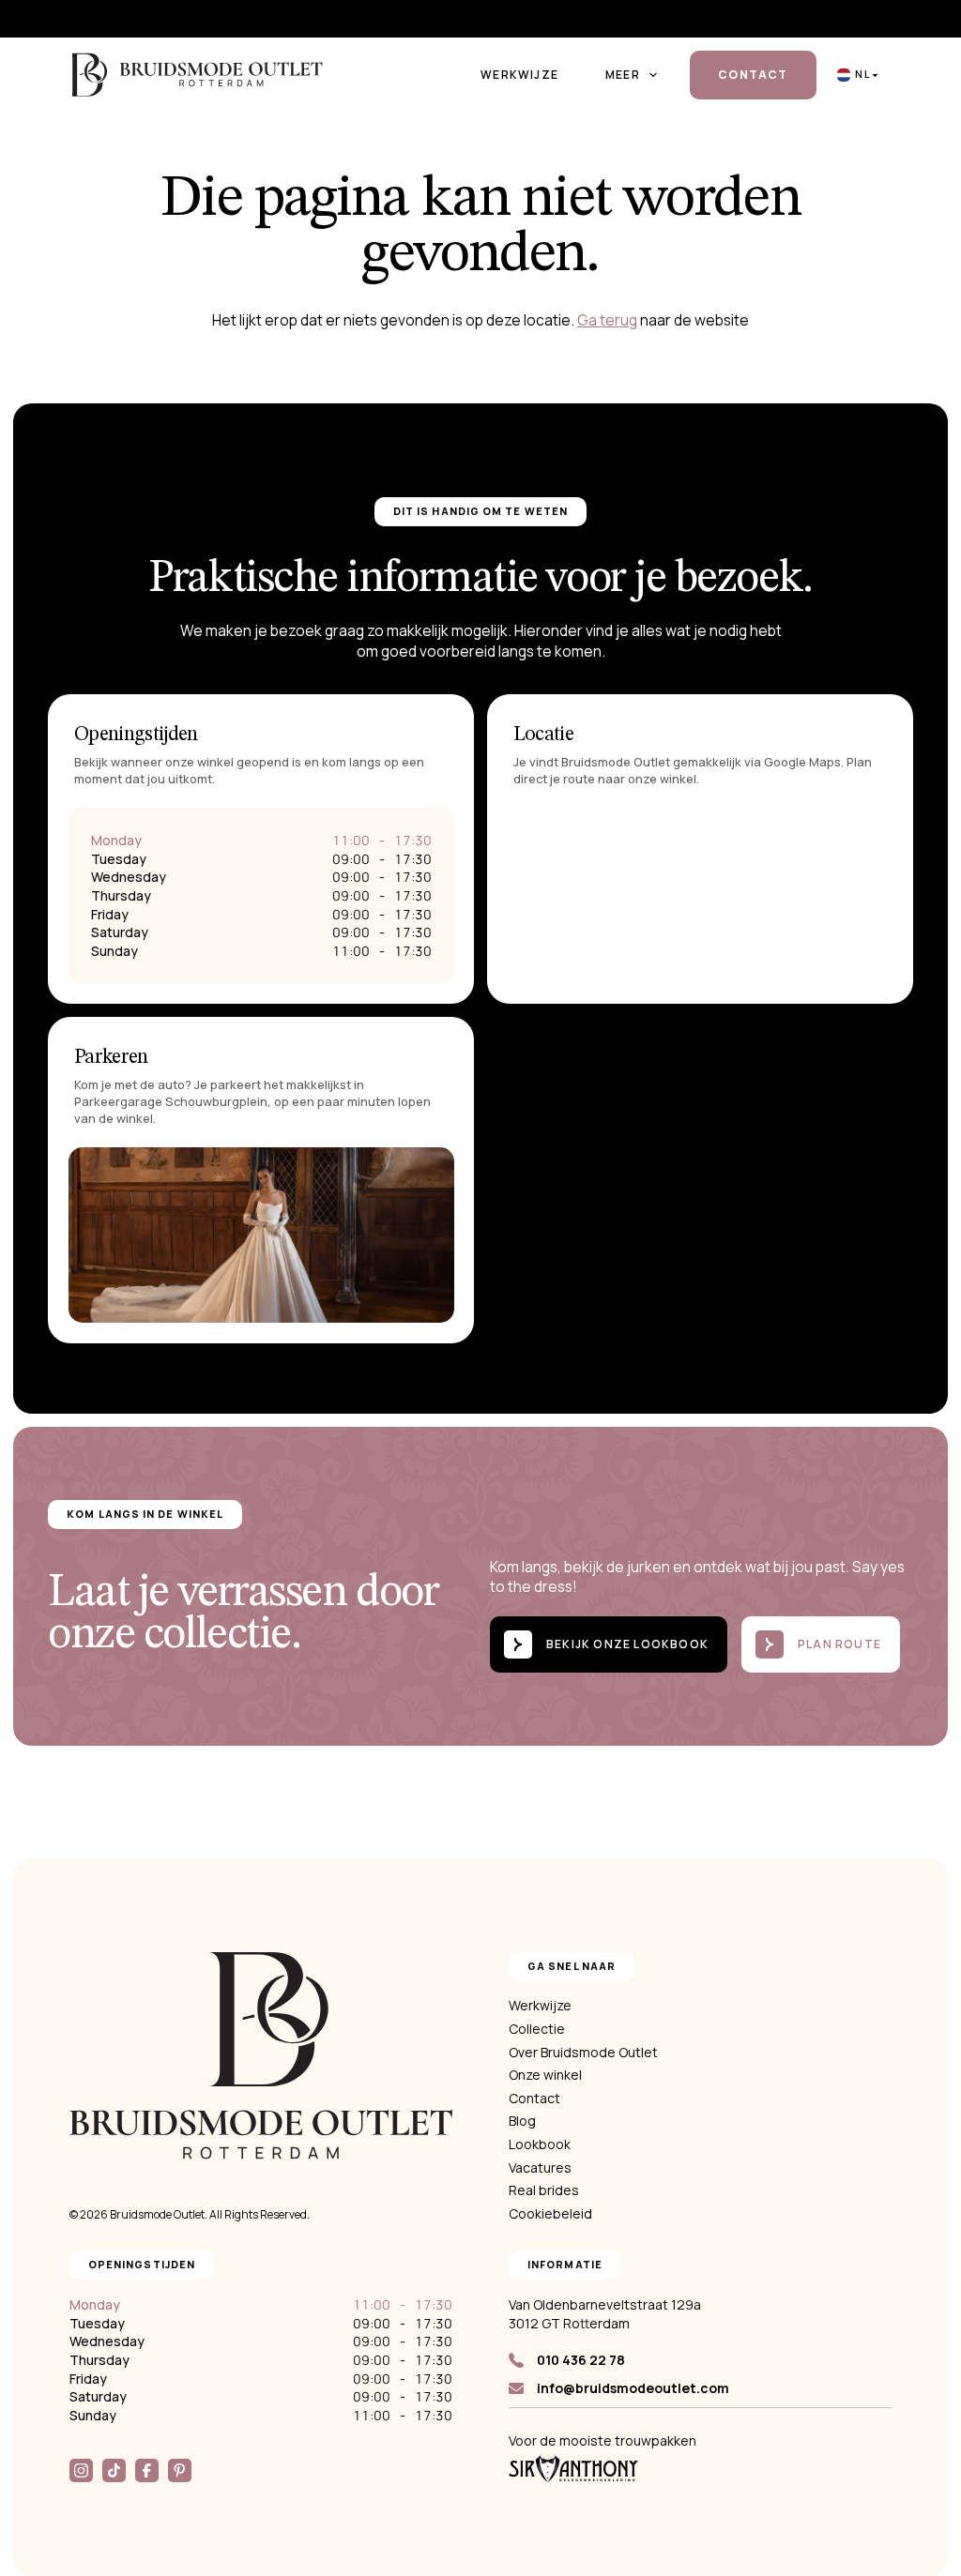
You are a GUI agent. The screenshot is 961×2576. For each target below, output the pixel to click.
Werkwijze (519, 75)
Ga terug (607, 320)
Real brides (544, 2190)
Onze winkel (545, 2075)
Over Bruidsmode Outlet (583, 2052)
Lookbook (540, 2144)
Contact (753, 75)
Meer (623, 75)
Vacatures (540, 2167)
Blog (522, 2121)
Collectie (537, 2029)
